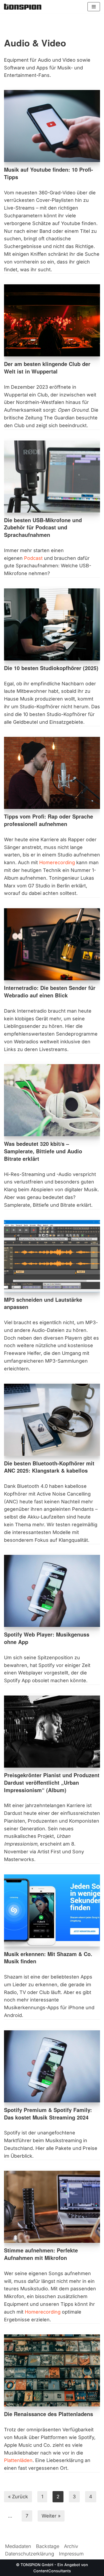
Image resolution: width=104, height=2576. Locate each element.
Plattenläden (18, 2460)
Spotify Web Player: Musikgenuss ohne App (47, 1638)
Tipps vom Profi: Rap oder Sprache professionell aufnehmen (49, 820)
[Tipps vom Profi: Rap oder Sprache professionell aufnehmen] (52, 773)
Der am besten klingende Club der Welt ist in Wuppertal (47, 368)
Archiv (71, 2546)
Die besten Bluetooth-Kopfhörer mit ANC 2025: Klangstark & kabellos (49, 1467)
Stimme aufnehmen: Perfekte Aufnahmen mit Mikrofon (41, 2254)
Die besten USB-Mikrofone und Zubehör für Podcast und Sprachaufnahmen (43, 527)
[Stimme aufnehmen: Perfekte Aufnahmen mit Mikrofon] (52, 2207)
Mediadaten (18, 2546)
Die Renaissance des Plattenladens (49, 2414)
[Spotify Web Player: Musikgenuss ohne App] (52, 1591)
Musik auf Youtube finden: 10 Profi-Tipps (49, 173)
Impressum (71, 2554)
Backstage (48, 2546)
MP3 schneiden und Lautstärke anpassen (43, 1303)
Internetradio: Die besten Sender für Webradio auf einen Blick (50, 992)
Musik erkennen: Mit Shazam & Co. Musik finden (48, 1958)
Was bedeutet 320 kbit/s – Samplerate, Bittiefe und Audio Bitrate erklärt (43, 1151)
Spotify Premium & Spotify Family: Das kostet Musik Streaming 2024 (48, 2114)
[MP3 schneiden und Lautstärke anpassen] (52, 1256)
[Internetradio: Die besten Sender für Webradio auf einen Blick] (52, 944)
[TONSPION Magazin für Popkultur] (23, 7)
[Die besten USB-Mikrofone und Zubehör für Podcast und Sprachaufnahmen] (52, 477)
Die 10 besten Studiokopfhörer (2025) (51, 668)
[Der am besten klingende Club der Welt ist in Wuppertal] (52, 320)
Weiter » (51, 2516)
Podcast (33, 558)
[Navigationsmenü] (94, 7)
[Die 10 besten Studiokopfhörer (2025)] (52, 624)
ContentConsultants (52, 2571)
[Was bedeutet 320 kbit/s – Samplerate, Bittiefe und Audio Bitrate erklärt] (52, 1100)
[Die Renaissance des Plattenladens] (52, 2370)
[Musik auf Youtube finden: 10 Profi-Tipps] (52, 126)
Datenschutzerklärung (30, 2554)
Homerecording (57, 862)
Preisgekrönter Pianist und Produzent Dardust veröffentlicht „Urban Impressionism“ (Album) (52, 1782)
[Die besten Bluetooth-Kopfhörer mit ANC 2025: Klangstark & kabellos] (52, 1420)
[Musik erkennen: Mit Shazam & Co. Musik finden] (52, 1910)
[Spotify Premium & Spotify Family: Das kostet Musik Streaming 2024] (52, 2066)
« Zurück (18, 2497)
